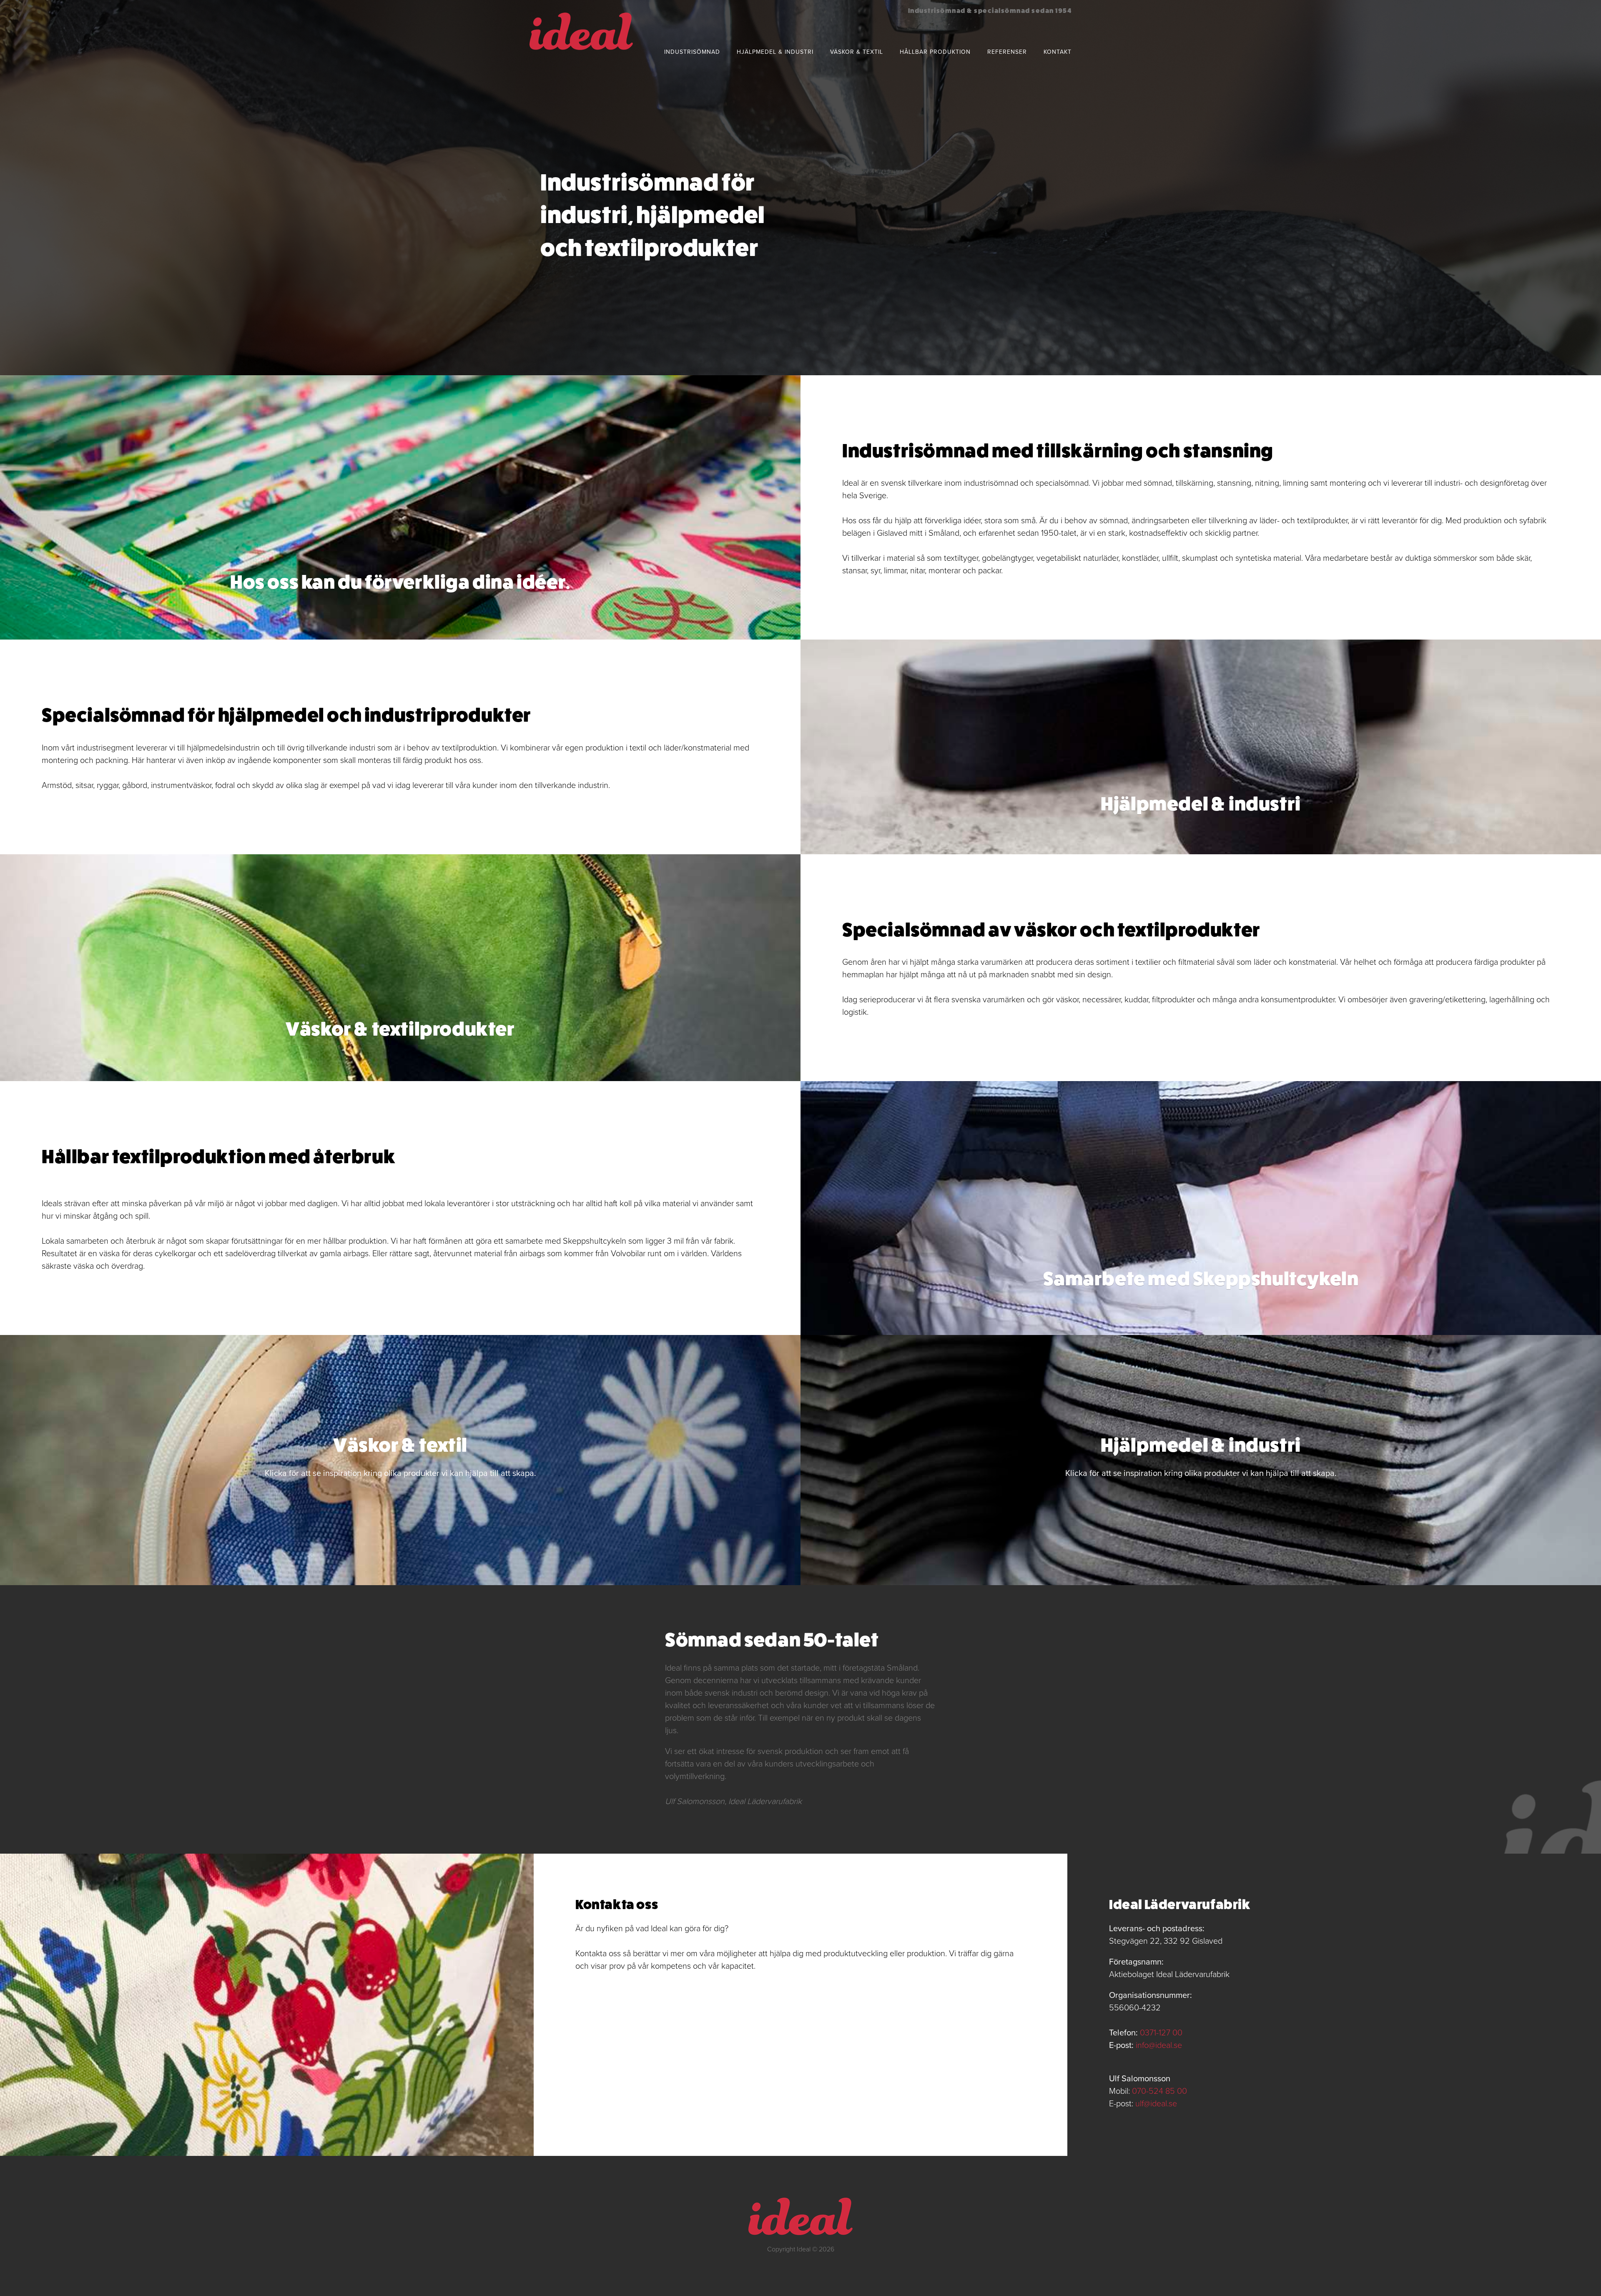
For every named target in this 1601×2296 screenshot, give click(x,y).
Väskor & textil (857, 52)
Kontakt (1058, 52)
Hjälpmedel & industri (775, 52)
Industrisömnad (692, 52)
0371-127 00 (1161, 2033)
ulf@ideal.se (1156, 2104)
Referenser (1007, 52)
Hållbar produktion (935, 52)
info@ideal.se (1159, 2045)
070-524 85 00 (1159, 2091)
